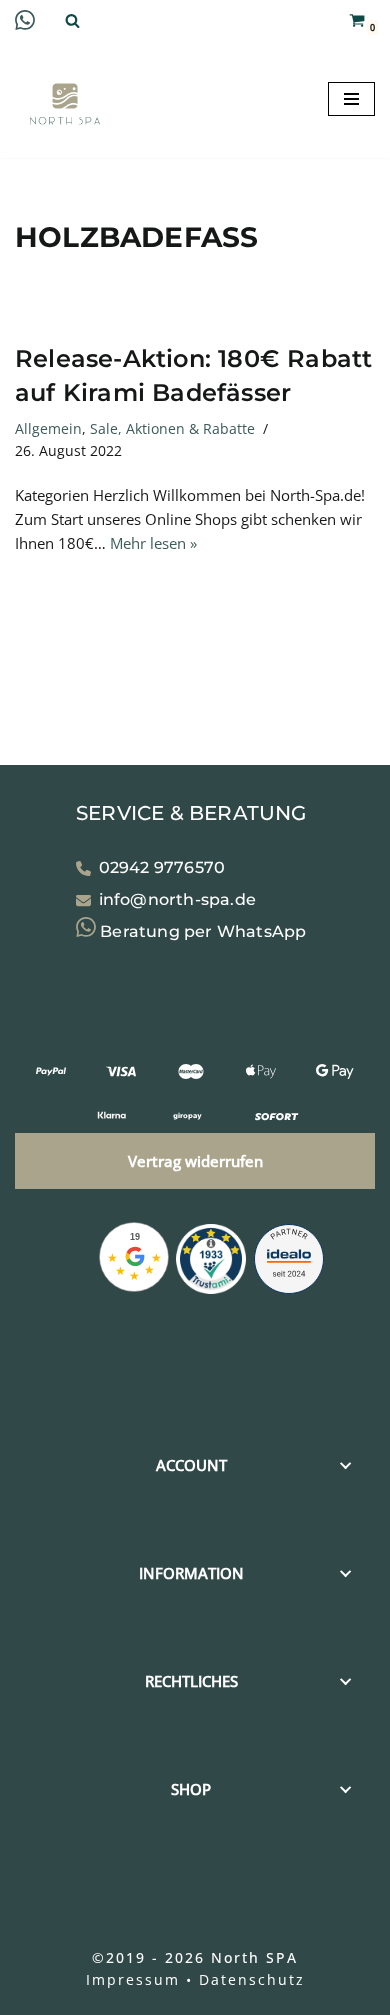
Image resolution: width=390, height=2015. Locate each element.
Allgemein (48, 429)
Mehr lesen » (153, 543)
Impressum (133, 1979)
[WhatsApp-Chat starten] (25, 24)
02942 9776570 (162, 867)
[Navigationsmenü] (351, 99)
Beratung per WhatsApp (201, 930)
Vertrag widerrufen (195, 1160)
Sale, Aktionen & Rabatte (172, 429)
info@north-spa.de (177, 899)
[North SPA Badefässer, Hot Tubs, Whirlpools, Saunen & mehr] (65, 104)
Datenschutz (252, 1979)
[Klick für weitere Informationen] (211, 1261)
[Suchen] (72, 20)
